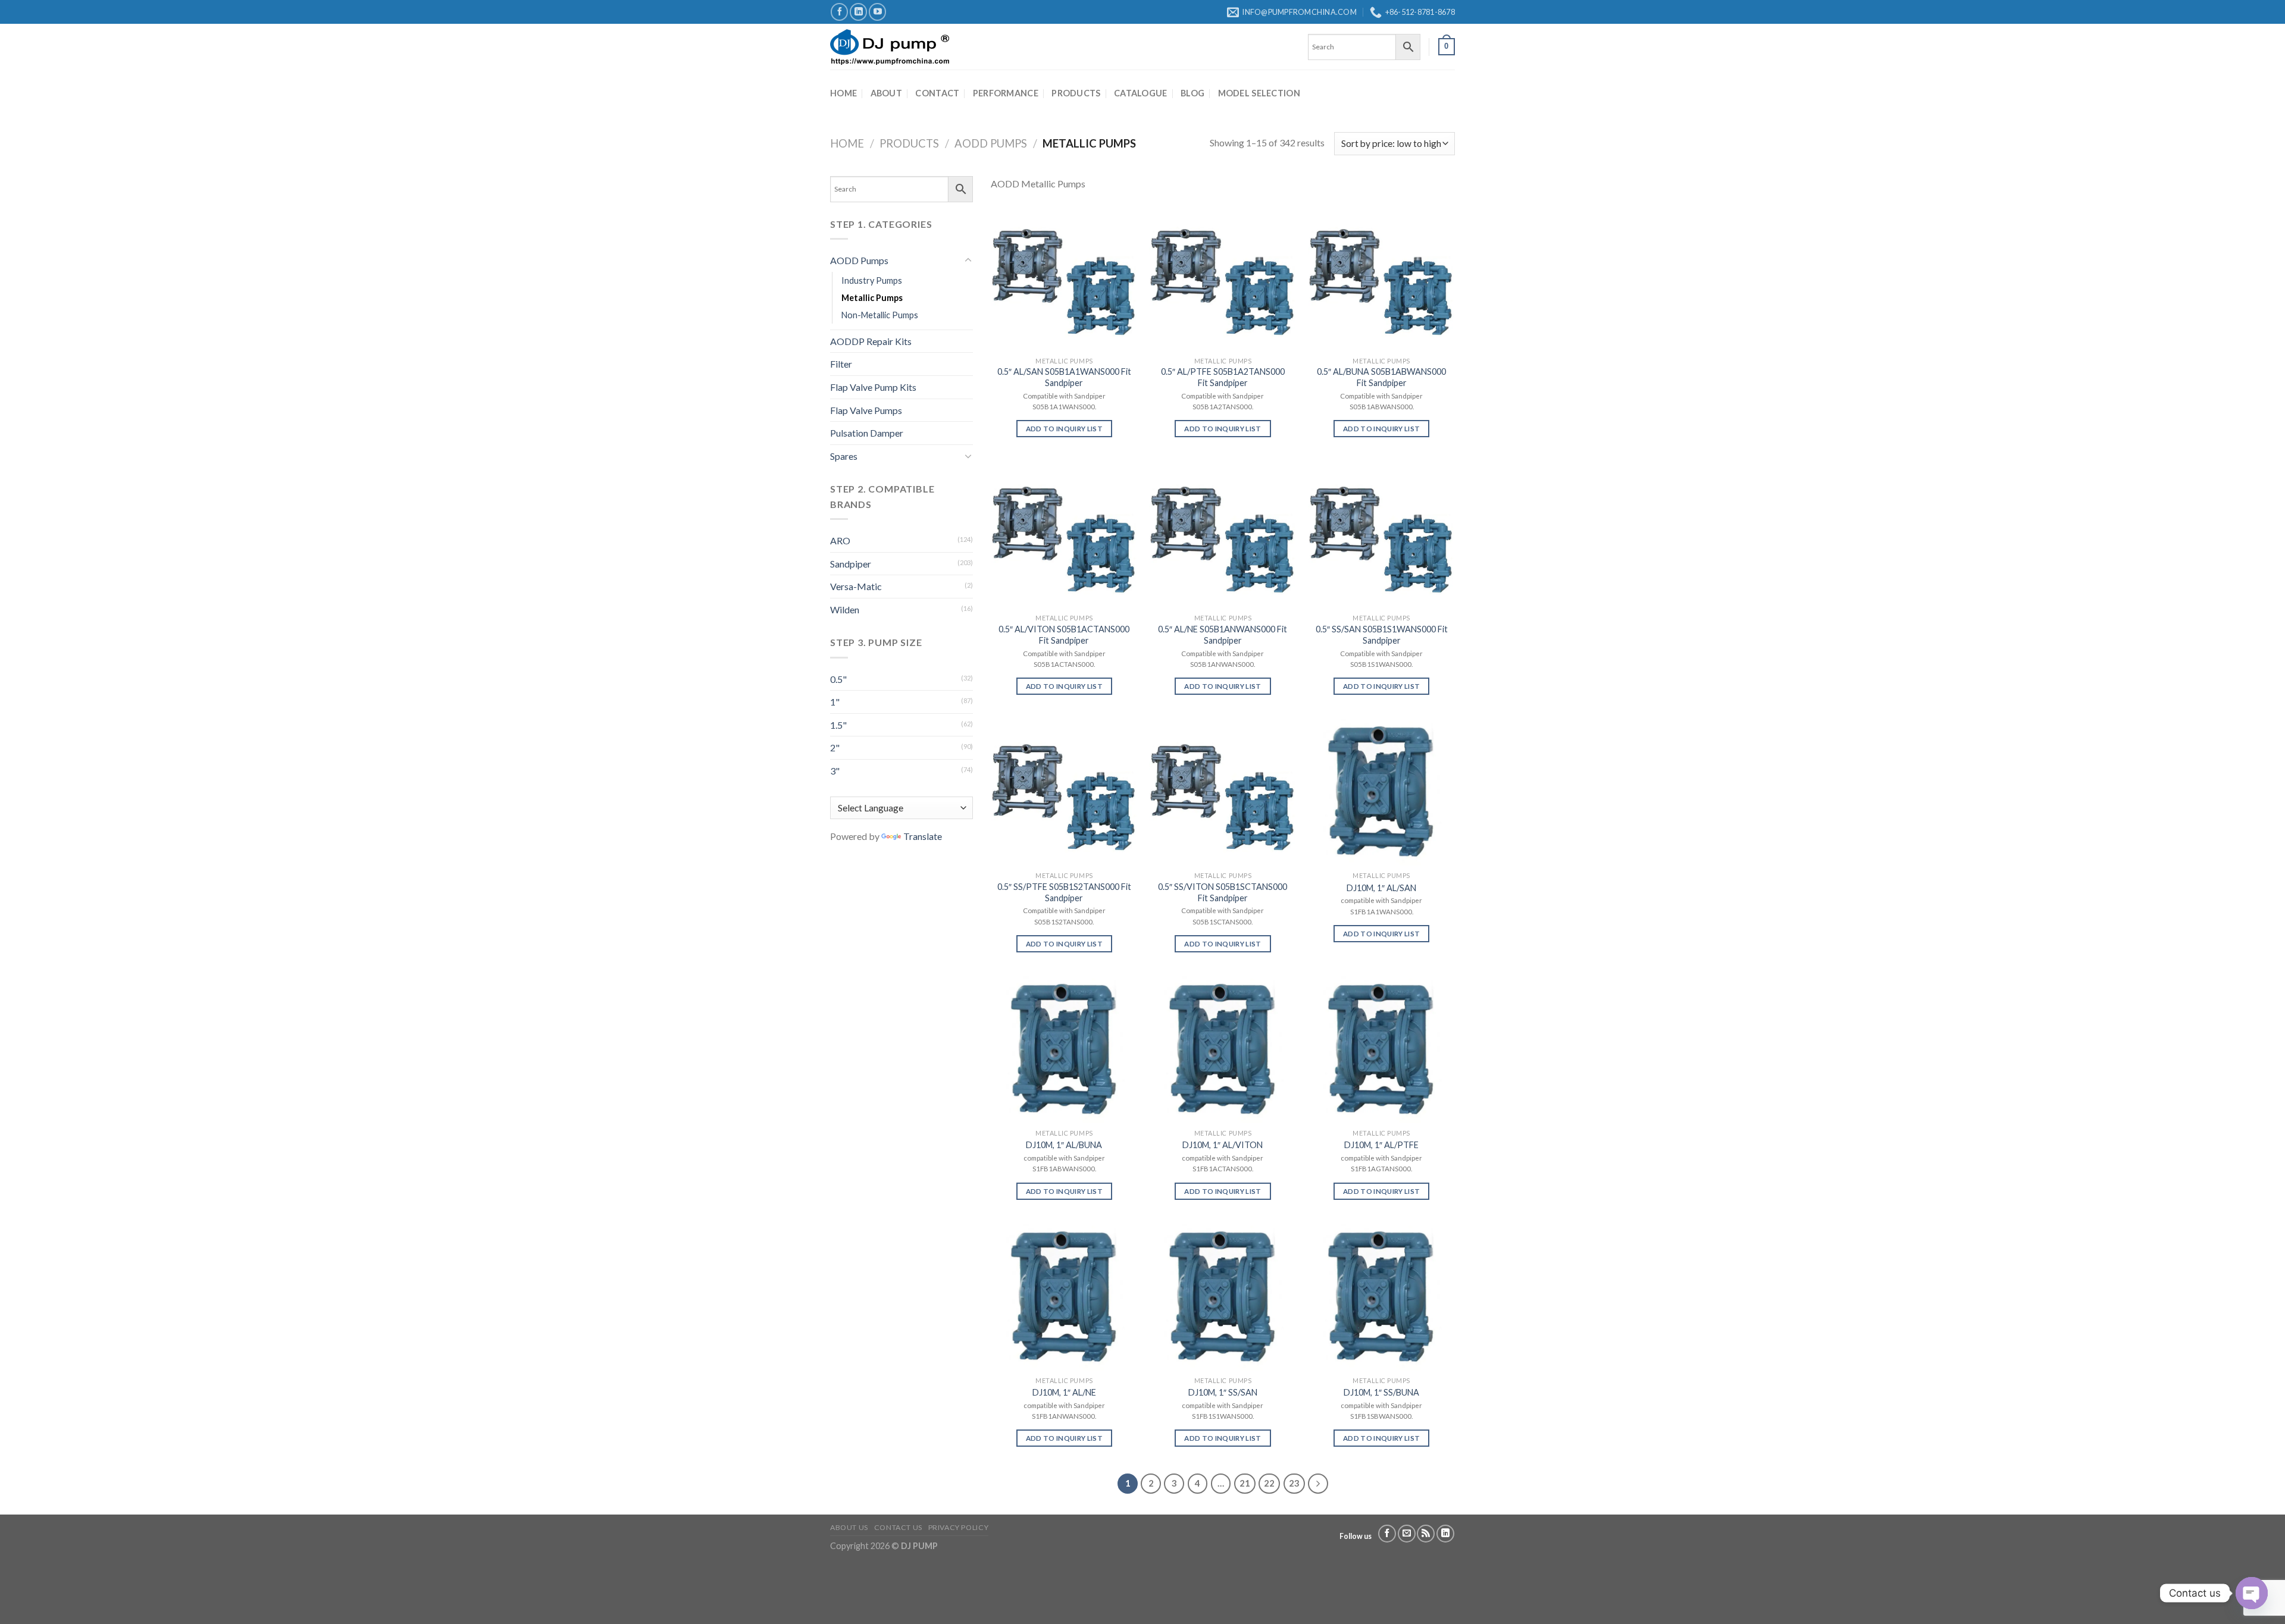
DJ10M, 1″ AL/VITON (1223, 1145)
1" (835, 702)
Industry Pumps (872, 280)
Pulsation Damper (867, 433)
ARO (840, 540)
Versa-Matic (856, 586)
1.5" (838, 725)
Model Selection (1259, 93)
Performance (1006, 93)
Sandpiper (851, 564)
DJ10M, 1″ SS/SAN (1223, 1392)
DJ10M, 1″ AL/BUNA (1064, 1145)
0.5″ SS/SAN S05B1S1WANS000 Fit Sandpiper (1382, 635)
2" (835, 747)
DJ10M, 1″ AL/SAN (1381, 888)
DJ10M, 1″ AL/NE (1064, 1392)
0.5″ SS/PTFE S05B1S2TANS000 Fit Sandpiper (1064, 892)
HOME (843, 93)
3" (835, 771)
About (886, 93)
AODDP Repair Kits (871, 341)
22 (1269, 1483)
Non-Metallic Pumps (880, 315)
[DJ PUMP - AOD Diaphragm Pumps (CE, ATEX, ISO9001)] (890, 47)
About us (849, 1527)
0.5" (838, 679)
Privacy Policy (959, 1527)
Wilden (845, 609)
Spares (844, 456)
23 (1294, 1483)
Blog (1192, 93)
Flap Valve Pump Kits (873, 387)
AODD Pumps (991, 143)
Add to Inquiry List (1065, 429)
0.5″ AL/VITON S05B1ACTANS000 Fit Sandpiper (1064, 635)
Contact (937, 93)
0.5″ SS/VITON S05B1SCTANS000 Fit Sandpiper (1223, 892)
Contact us (898, 1527)
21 (1245, 1483)
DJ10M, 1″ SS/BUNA (1381, 1392)
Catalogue (1141, 93)
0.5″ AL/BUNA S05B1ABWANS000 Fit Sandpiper (1381, 377)
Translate (923, 836)
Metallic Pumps (872, 298)
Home (847, 143)
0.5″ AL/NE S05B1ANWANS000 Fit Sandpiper (1223, 635)
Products (1076, 93)
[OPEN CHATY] (2252, 1593)
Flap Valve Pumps (866, 410)
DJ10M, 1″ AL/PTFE (1381, 1145)
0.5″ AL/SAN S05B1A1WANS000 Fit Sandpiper (1064, 377)
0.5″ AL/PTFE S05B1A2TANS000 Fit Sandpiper (1223, 377)
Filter (841, 364)
